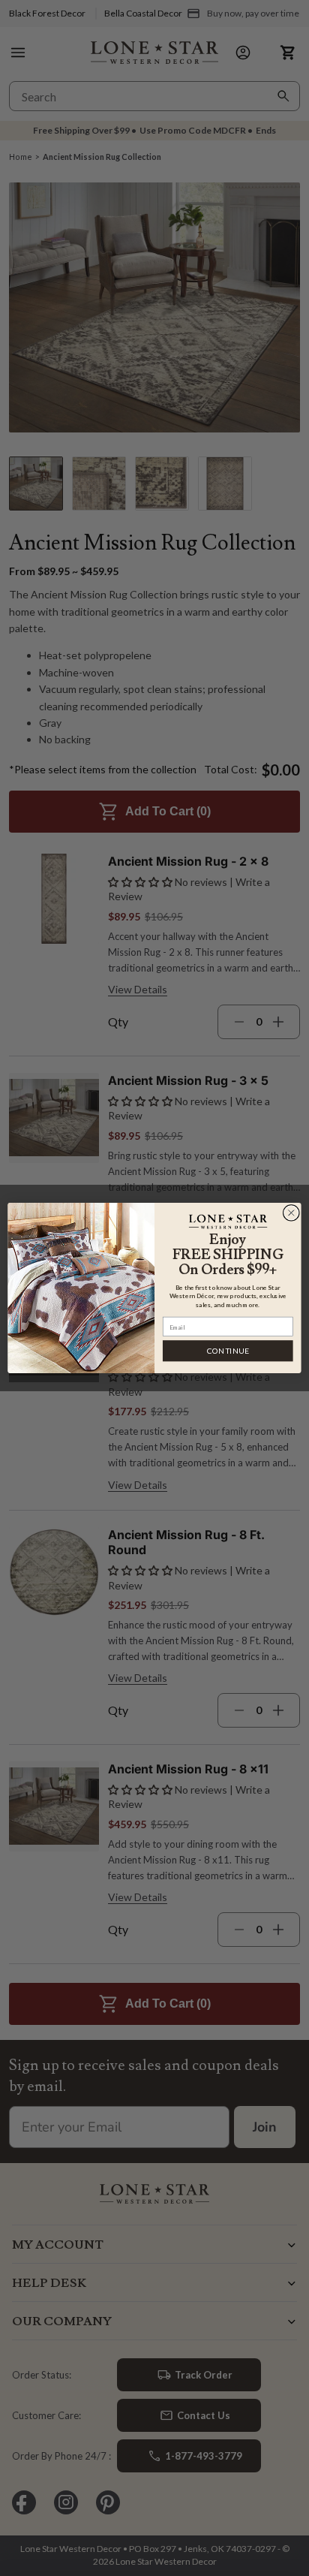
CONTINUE (228, 1351)
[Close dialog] (291, 1213)
